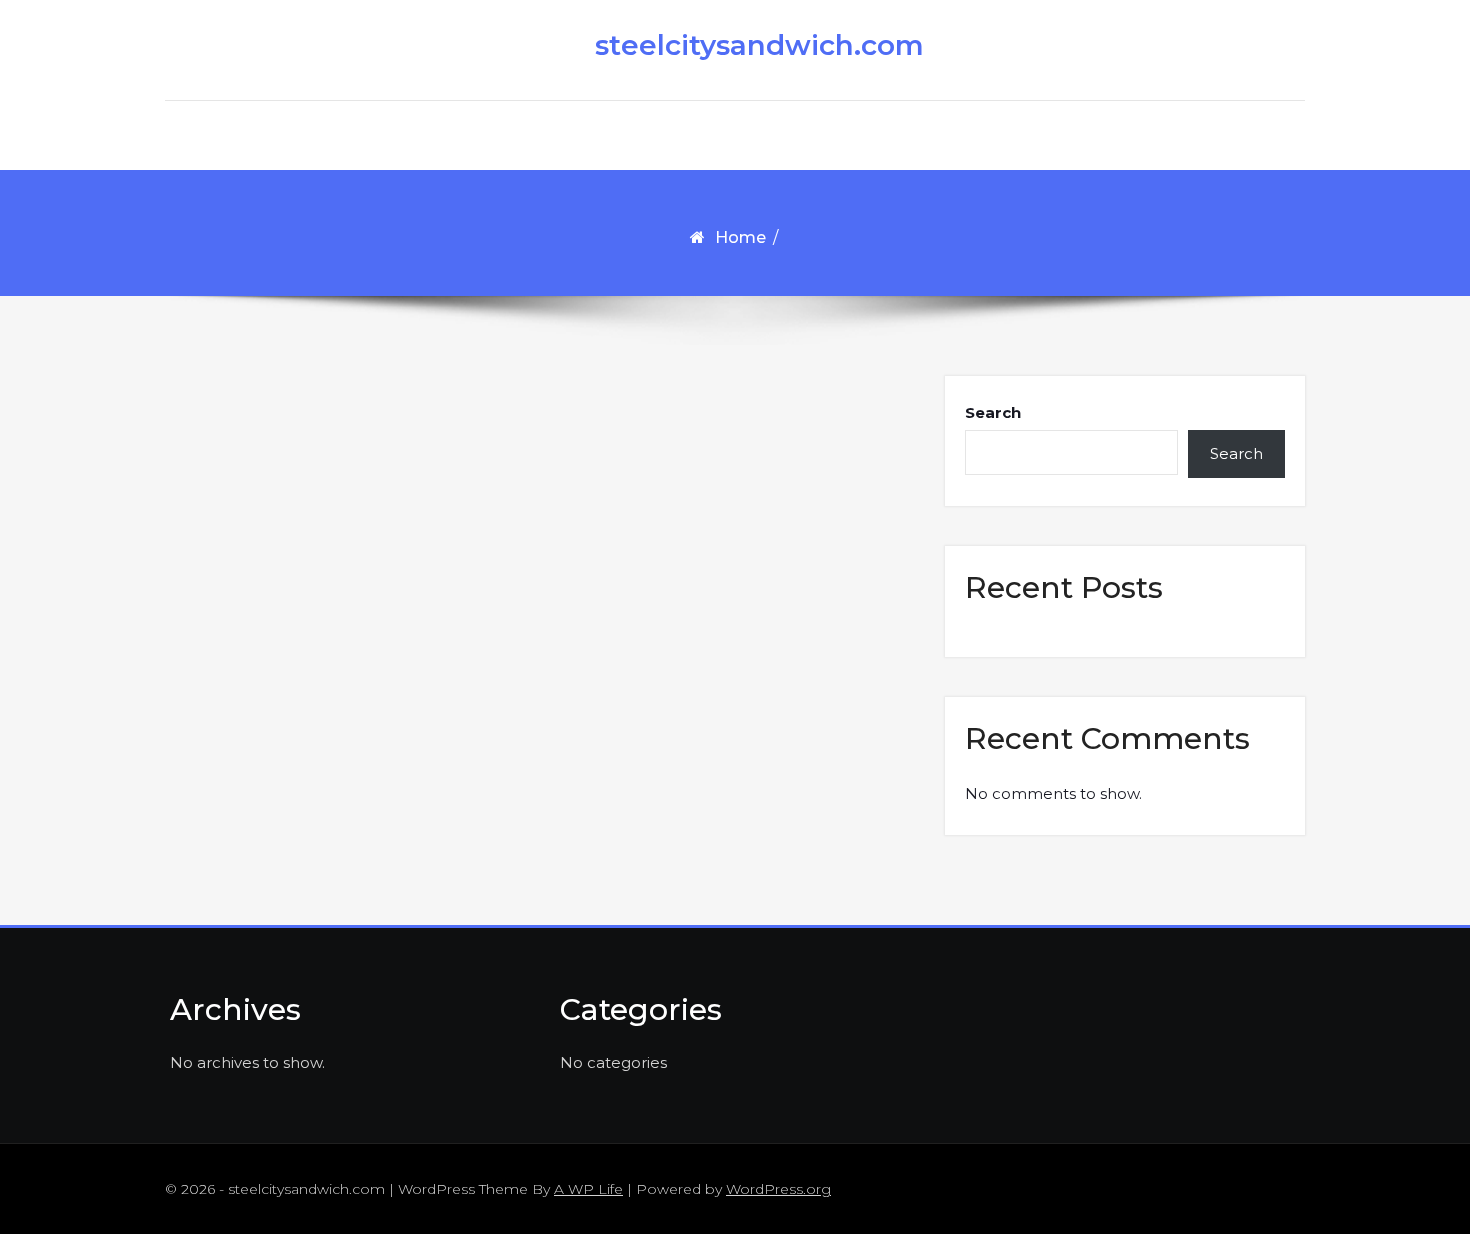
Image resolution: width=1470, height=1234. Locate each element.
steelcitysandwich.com (745, 45)
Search (993, 412)
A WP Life (588, 1189)
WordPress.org (778, 1189)
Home (740, 237)
